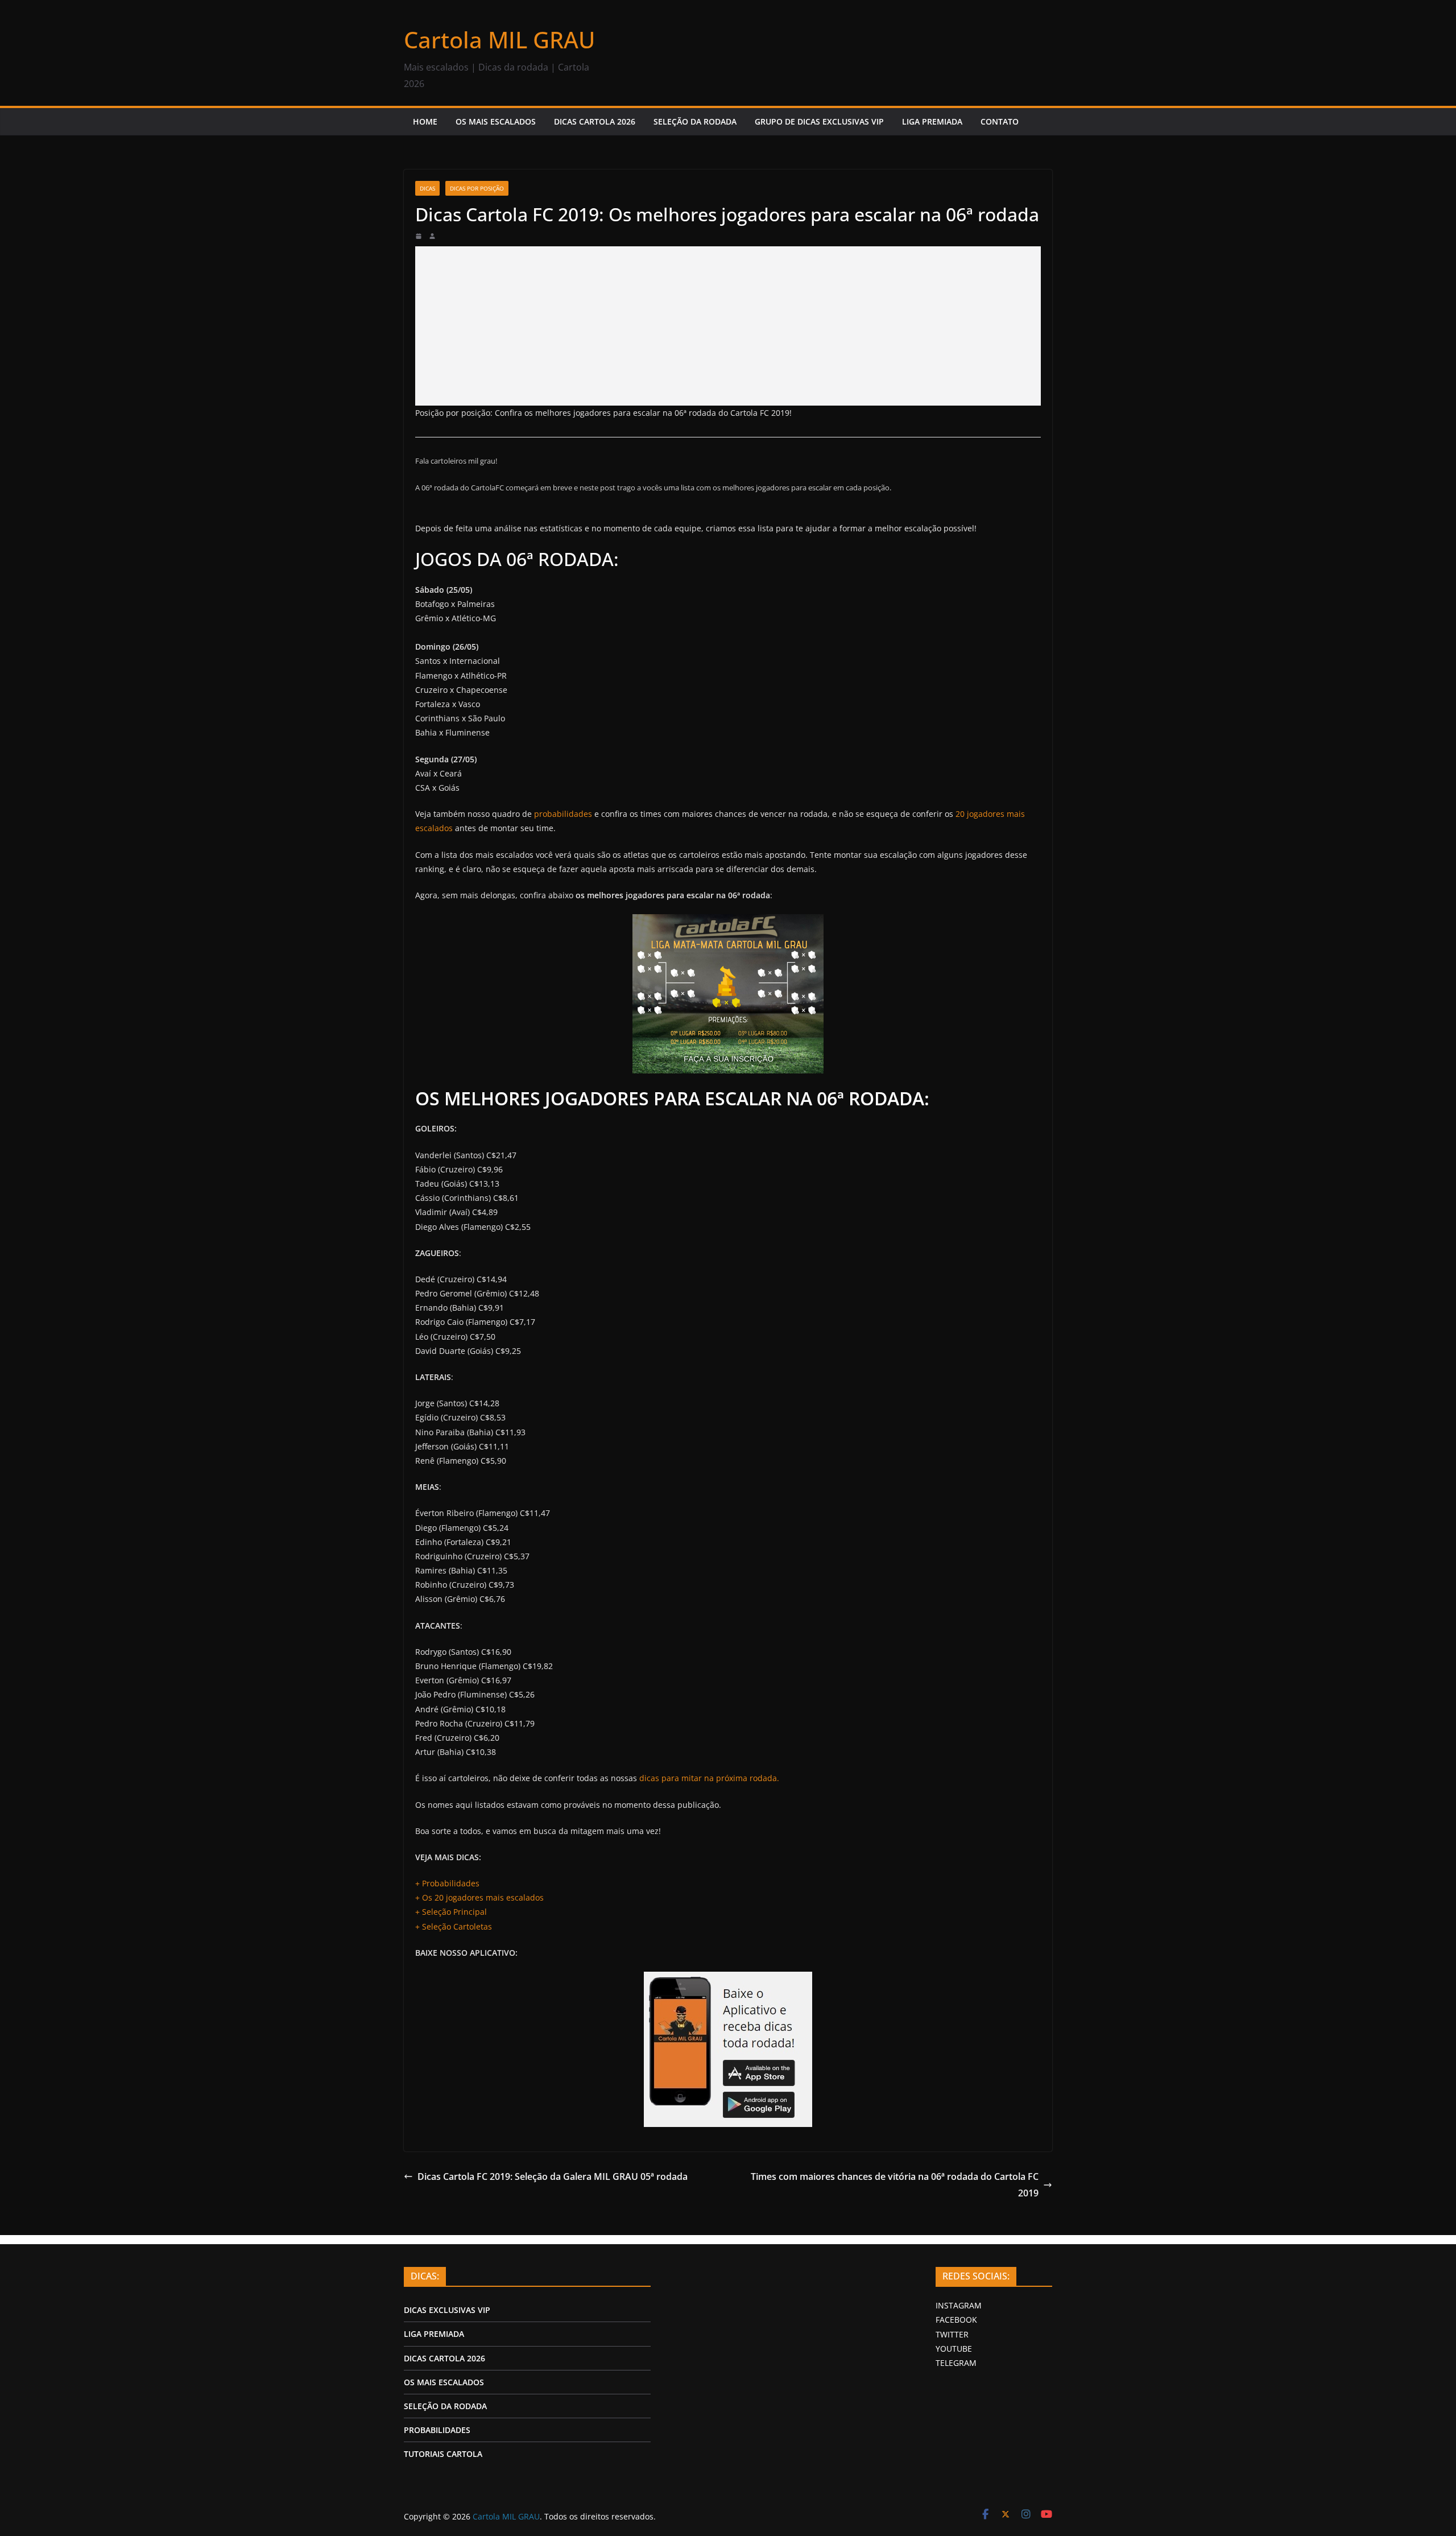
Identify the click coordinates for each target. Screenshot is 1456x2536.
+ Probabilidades (447, 1883)
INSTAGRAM (959, 2305)
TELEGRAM (956, 2363)
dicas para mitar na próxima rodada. (709, 1778)
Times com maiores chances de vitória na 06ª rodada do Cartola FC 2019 (895, 2185)
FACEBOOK (956, 2320)
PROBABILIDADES (437, 2430)
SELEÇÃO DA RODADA (695, 121)
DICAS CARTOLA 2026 (595, 121)
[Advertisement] (728, 326)
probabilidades (563, 814)
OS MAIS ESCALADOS (496, 121)
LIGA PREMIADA (932, 121)
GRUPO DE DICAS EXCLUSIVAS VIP (819, 121)
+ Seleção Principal (451, 1912)
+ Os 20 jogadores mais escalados (479, 1897)
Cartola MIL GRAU (499, 40)
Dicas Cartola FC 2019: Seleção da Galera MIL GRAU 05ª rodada (553, 2176)
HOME (425, 121)
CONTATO (1000, 121)
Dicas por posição (477, 188)
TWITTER (952, 2334)
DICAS (427, 188)
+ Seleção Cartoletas (454, 1926)
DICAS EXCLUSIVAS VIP (447, 2310)
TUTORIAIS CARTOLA (443, 2454)
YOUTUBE (954, 2349)
